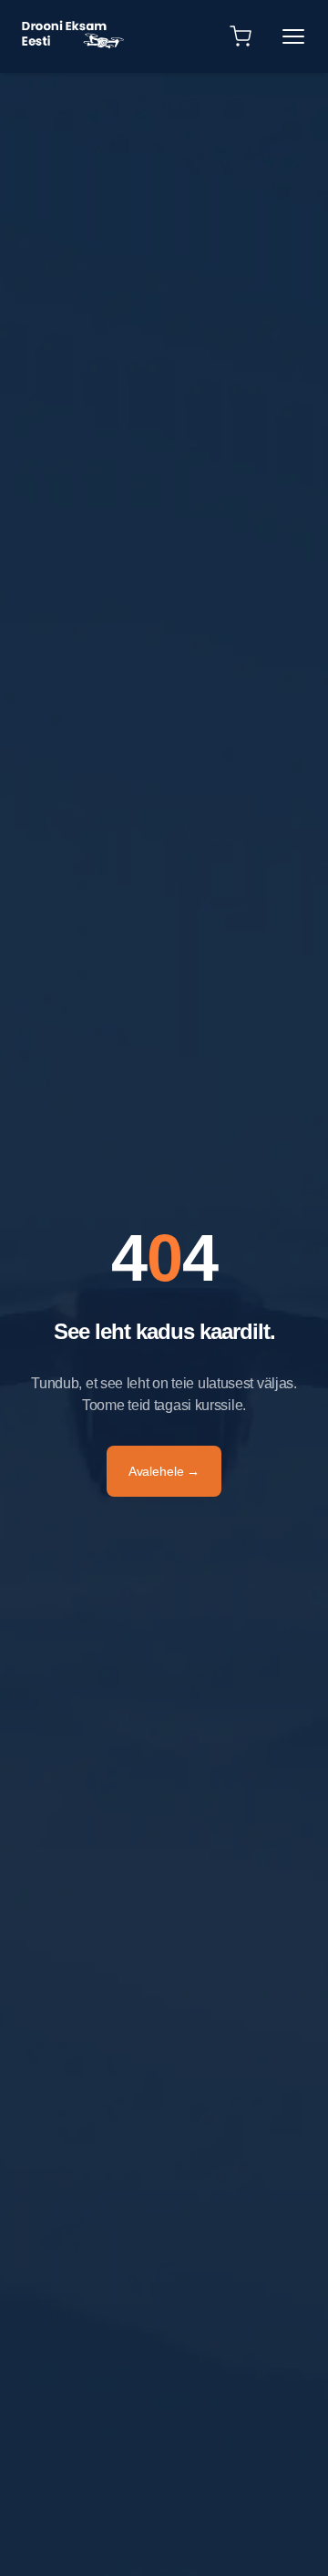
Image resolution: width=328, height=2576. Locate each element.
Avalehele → (164, 1471)
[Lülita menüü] (293, 36)
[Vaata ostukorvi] (241, 36)
